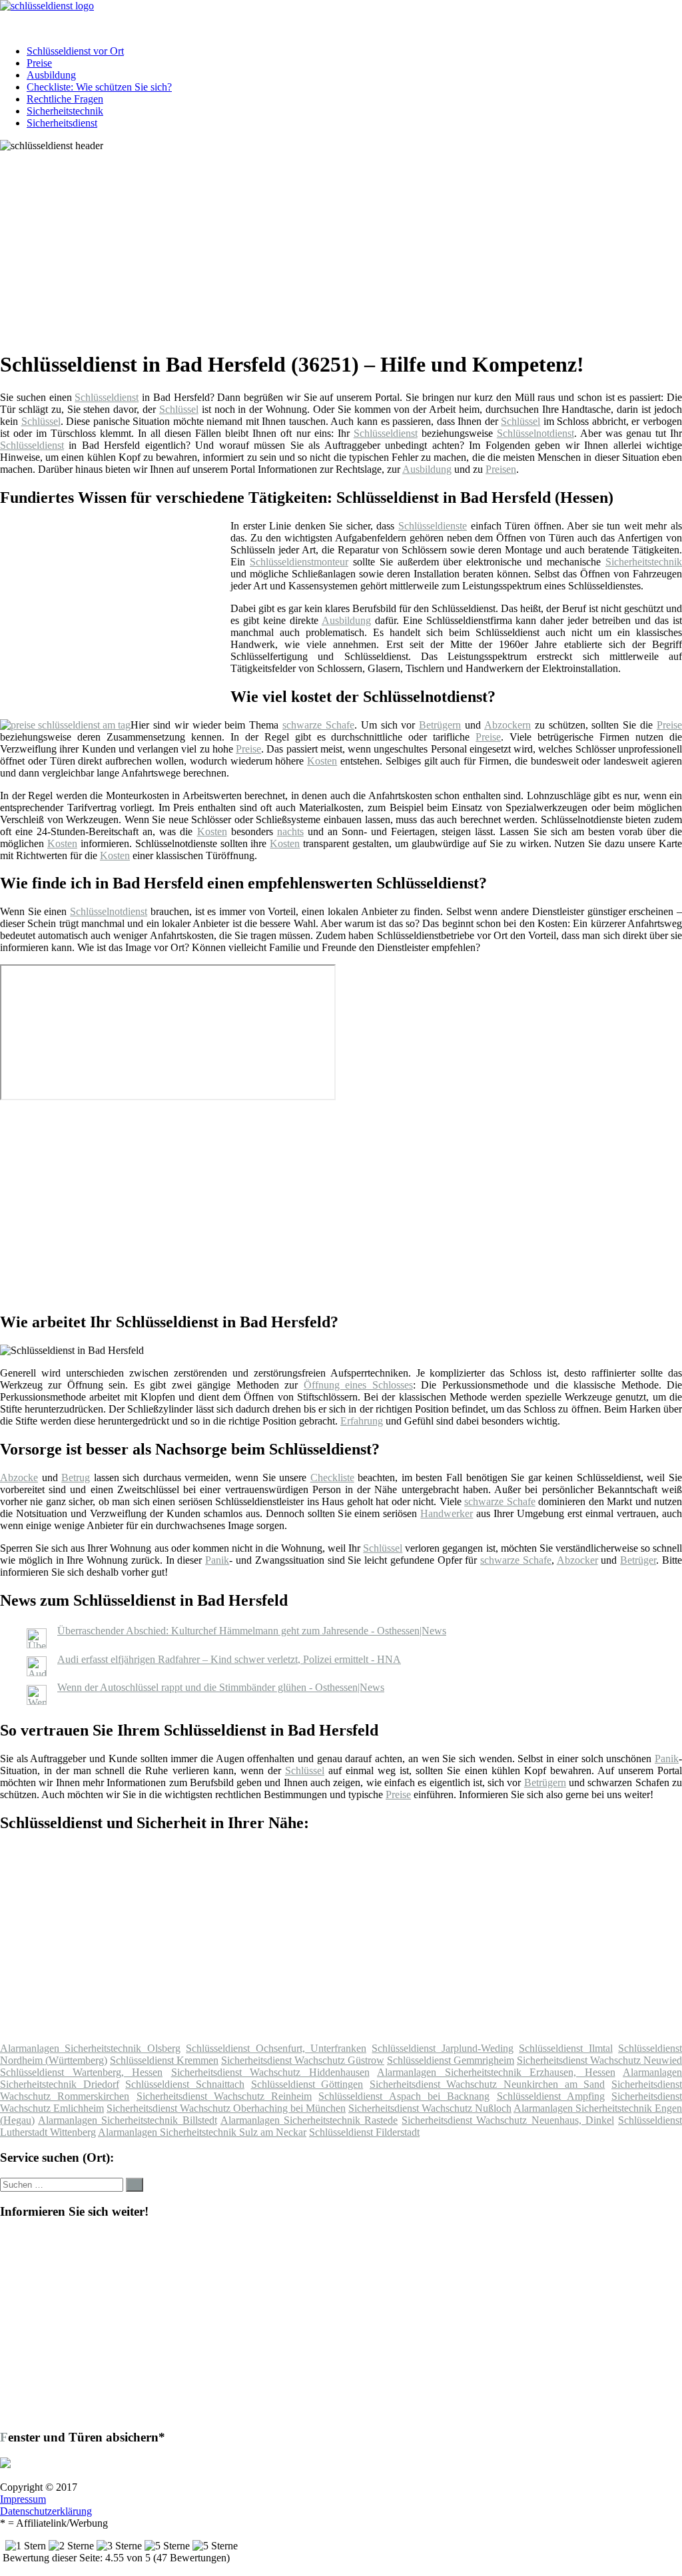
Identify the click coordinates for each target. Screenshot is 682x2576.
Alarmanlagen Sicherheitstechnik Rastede (309, 2120)
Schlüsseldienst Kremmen (164, 2060)
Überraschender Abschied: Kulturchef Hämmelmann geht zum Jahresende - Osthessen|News (252, 1631)
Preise (39, 63)
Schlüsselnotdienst (535, 433)
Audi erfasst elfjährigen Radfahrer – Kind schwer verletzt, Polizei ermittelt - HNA (229, 1659)
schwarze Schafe (318, 725)
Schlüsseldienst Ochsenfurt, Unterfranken (276, 2048)
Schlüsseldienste (433, 526)
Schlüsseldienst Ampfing (551, 2096)
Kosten (322, 761)
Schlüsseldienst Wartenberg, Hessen (81, 2072)
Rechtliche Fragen (65, 99)
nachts (290, 831)
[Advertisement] (346, 245)
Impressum (23, 2499)
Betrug (76, 1477)
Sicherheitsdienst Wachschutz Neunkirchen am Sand (488, 2084)
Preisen (501, 469)
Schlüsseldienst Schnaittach (185, 2084)
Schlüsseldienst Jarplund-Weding (442, 2048)
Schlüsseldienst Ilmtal (565, 2048)
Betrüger (638, 1560)
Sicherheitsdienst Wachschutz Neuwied (599, 2060)
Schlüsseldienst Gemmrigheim (451, 2060)
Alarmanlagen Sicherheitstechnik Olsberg (90, 2048)
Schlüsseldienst (107, 397)
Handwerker (447, 1513)
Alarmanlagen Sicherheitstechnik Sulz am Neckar (202, 2132)
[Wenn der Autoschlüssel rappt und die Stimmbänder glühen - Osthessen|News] (37, 1701)
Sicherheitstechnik (65, 111)
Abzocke (19, 1477)
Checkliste (332, 1477)
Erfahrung (362, 1421)
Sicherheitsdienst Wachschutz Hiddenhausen (270, 2072)
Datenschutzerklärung (46, 2511)
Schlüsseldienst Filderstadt (364, 2132)
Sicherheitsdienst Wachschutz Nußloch (430, 2108)
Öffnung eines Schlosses (358, 1385)
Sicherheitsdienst (62, 123)
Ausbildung (51, 75)
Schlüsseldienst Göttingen (307, 2084)
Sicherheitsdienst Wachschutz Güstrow (303, 2060)
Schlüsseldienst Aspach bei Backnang (404, 2096)
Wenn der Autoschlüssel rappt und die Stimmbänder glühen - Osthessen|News (221, 1687)
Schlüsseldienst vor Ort (75, 51)
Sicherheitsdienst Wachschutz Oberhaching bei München (226, 2108)
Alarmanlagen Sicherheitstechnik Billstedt (127, 2120)
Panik (217, 1560)
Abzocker (577, 1560)
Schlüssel (179, 409)
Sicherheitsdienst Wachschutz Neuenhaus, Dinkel (508, 2120)
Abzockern (508, 725)
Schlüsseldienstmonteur (299, 562)
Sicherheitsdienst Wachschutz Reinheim (224, 2096)
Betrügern (440, 725)
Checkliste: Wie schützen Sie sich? (99, 87)
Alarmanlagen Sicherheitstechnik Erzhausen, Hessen (496, 2072)
